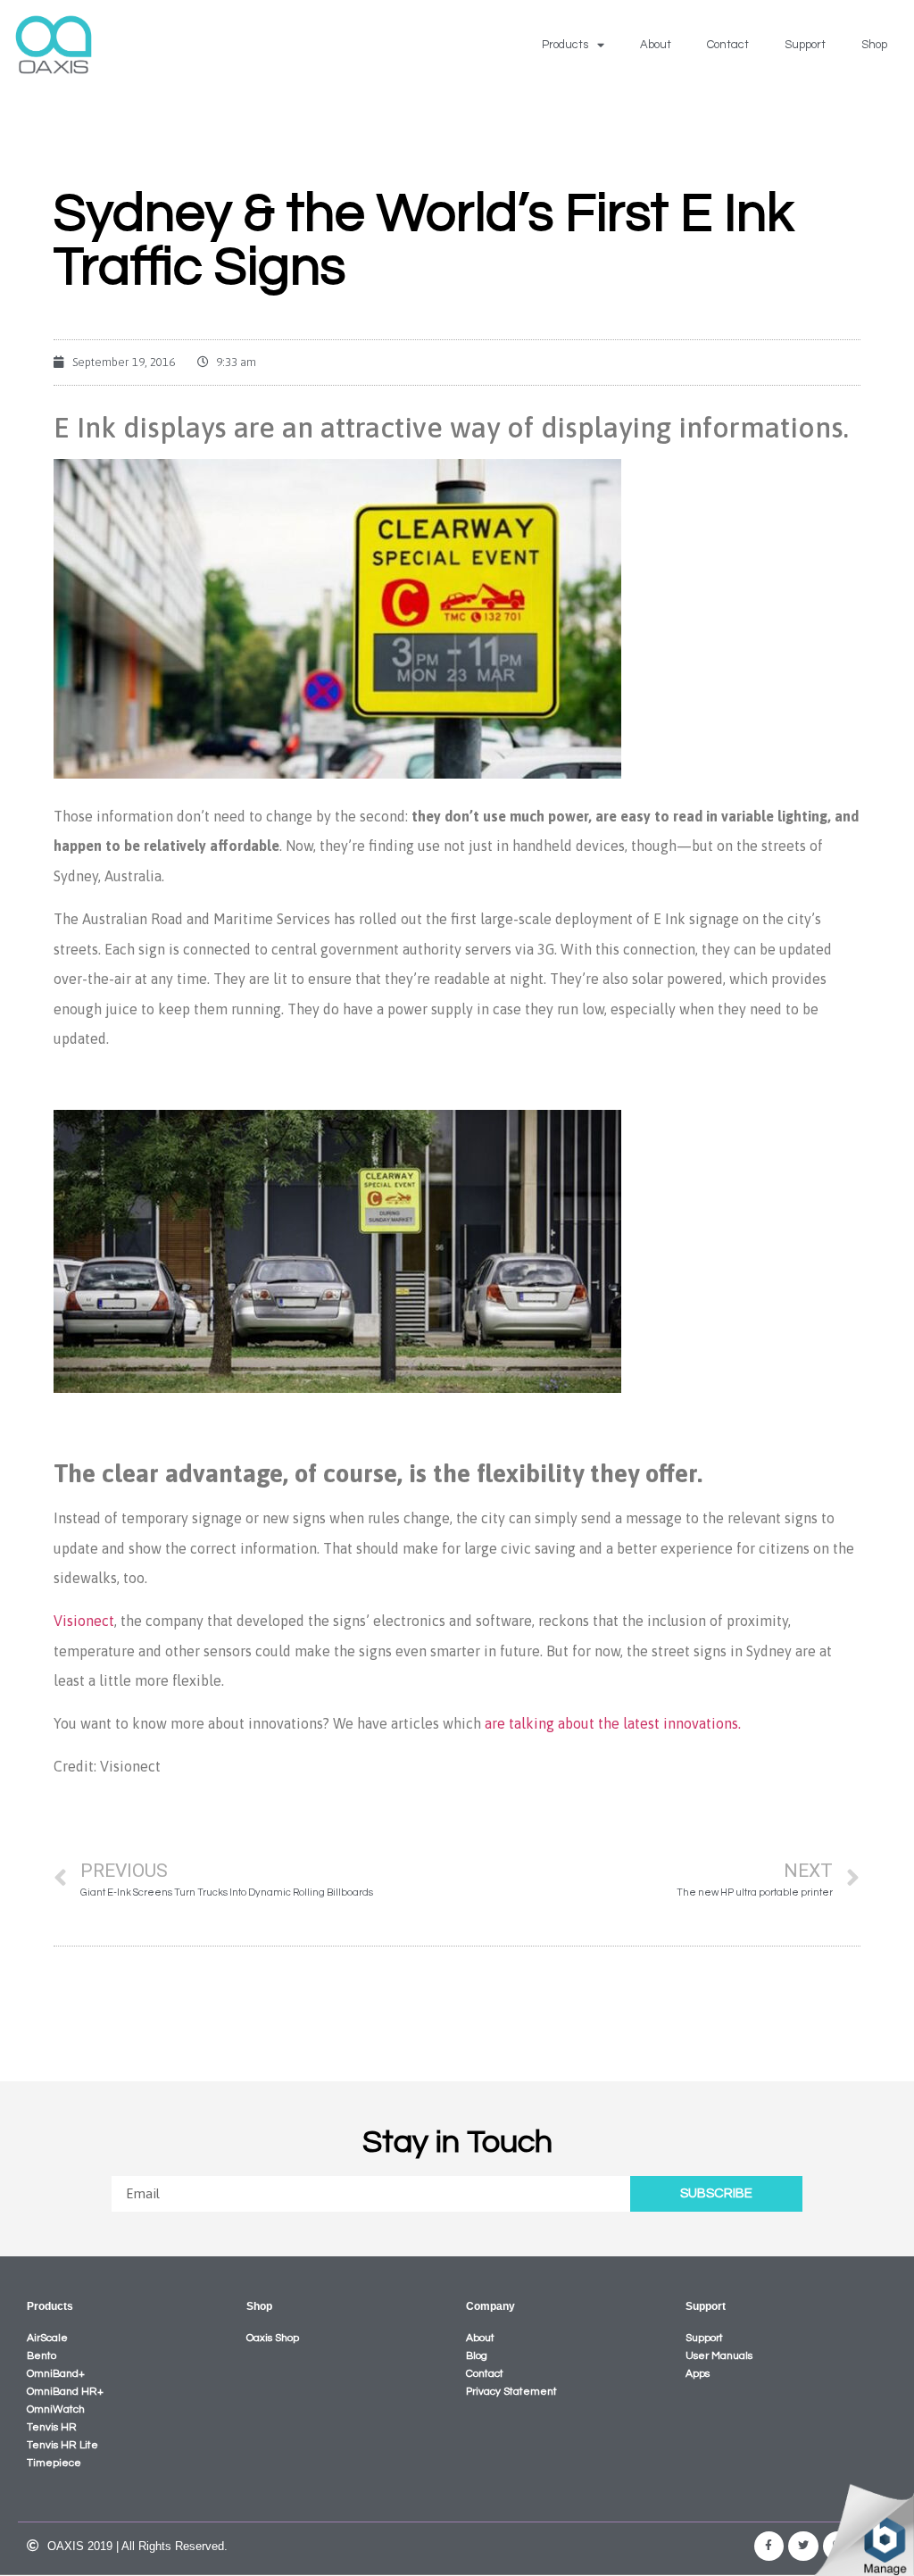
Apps (698, 2374)
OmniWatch (56, 2409)
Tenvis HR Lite (62, 2445)
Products (565, 45)
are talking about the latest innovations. (613, 1723)
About (656, 45)
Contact (728, 45)
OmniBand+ (56, 2374)
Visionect (84, 1621)
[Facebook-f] (769, 2547)
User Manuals (719, 2356)
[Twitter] (803, 2547)
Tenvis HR (52, 2427)
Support (805, 45)
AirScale (47, 2338)
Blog (477, 2356)
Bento (42, 2356)
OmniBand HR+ (65, 2392)
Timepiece (54, 2463)
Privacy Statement (511, 2392)
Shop (874, 45)
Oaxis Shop (273, 2338)
